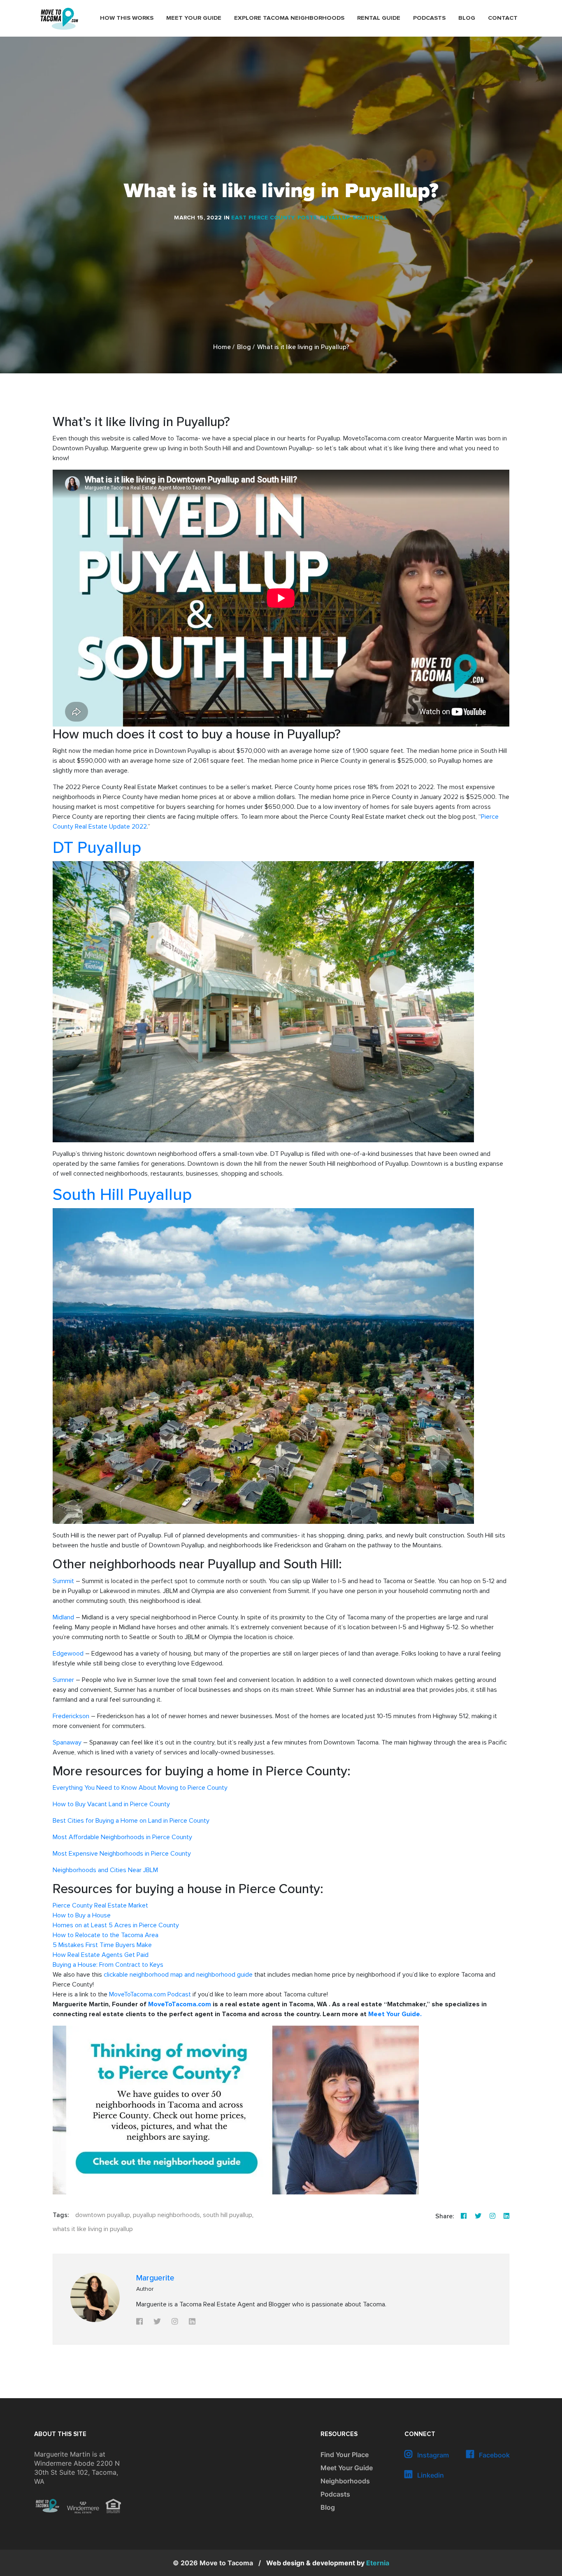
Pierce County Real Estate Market (100, 1905)
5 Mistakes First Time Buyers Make (102, 1945)
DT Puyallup (97, 848)
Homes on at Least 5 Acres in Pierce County (116, 1925)
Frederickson (71, 1716)
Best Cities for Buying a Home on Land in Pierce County (131, 1821)
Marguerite (155, 2278)
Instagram (432, 2455)
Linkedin (430, 2475)
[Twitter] (478, 2216)
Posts (307, 218)
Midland (63, 1617)
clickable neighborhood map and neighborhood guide (178, 1975)
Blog (467, 18)
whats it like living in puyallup (93, 2229)
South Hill (370, 218)
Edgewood (68, 1654)
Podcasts (429, 18)
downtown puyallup (103, 2215)
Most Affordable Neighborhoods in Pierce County (122, 1837)
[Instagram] (492, 2216)
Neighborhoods (345, 2481)
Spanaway (67, 1742)
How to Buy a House (82, 1915)
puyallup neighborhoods (166, 2215)
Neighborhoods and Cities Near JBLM (105, 1870)
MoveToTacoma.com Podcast (150, 1994)
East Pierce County (263, 218)
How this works (127, 18)
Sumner (63, 1680)
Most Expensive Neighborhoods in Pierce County (122, 1854)
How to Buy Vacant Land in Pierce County (111, 1804)
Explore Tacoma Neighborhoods (289, 18)
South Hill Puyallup (122, 1195)
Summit (63, 1581)
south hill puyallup (228, 2215)
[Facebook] (464, 2216)
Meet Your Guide (194, 18)
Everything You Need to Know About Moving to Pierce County (140, 1788)
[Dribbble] (506, 2216)
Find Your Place (345, 2455)
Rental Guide (379, 18)
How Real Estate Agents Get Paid (101, 1955)
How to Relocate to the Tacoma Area (106, 1935)
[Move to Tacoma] (59, 19)
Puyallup (335, 218)
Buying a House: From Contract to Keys (108, 1965)
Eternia (328, 2563)
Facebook (493, 2455)
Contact (503, 18)
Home (222, 347)
